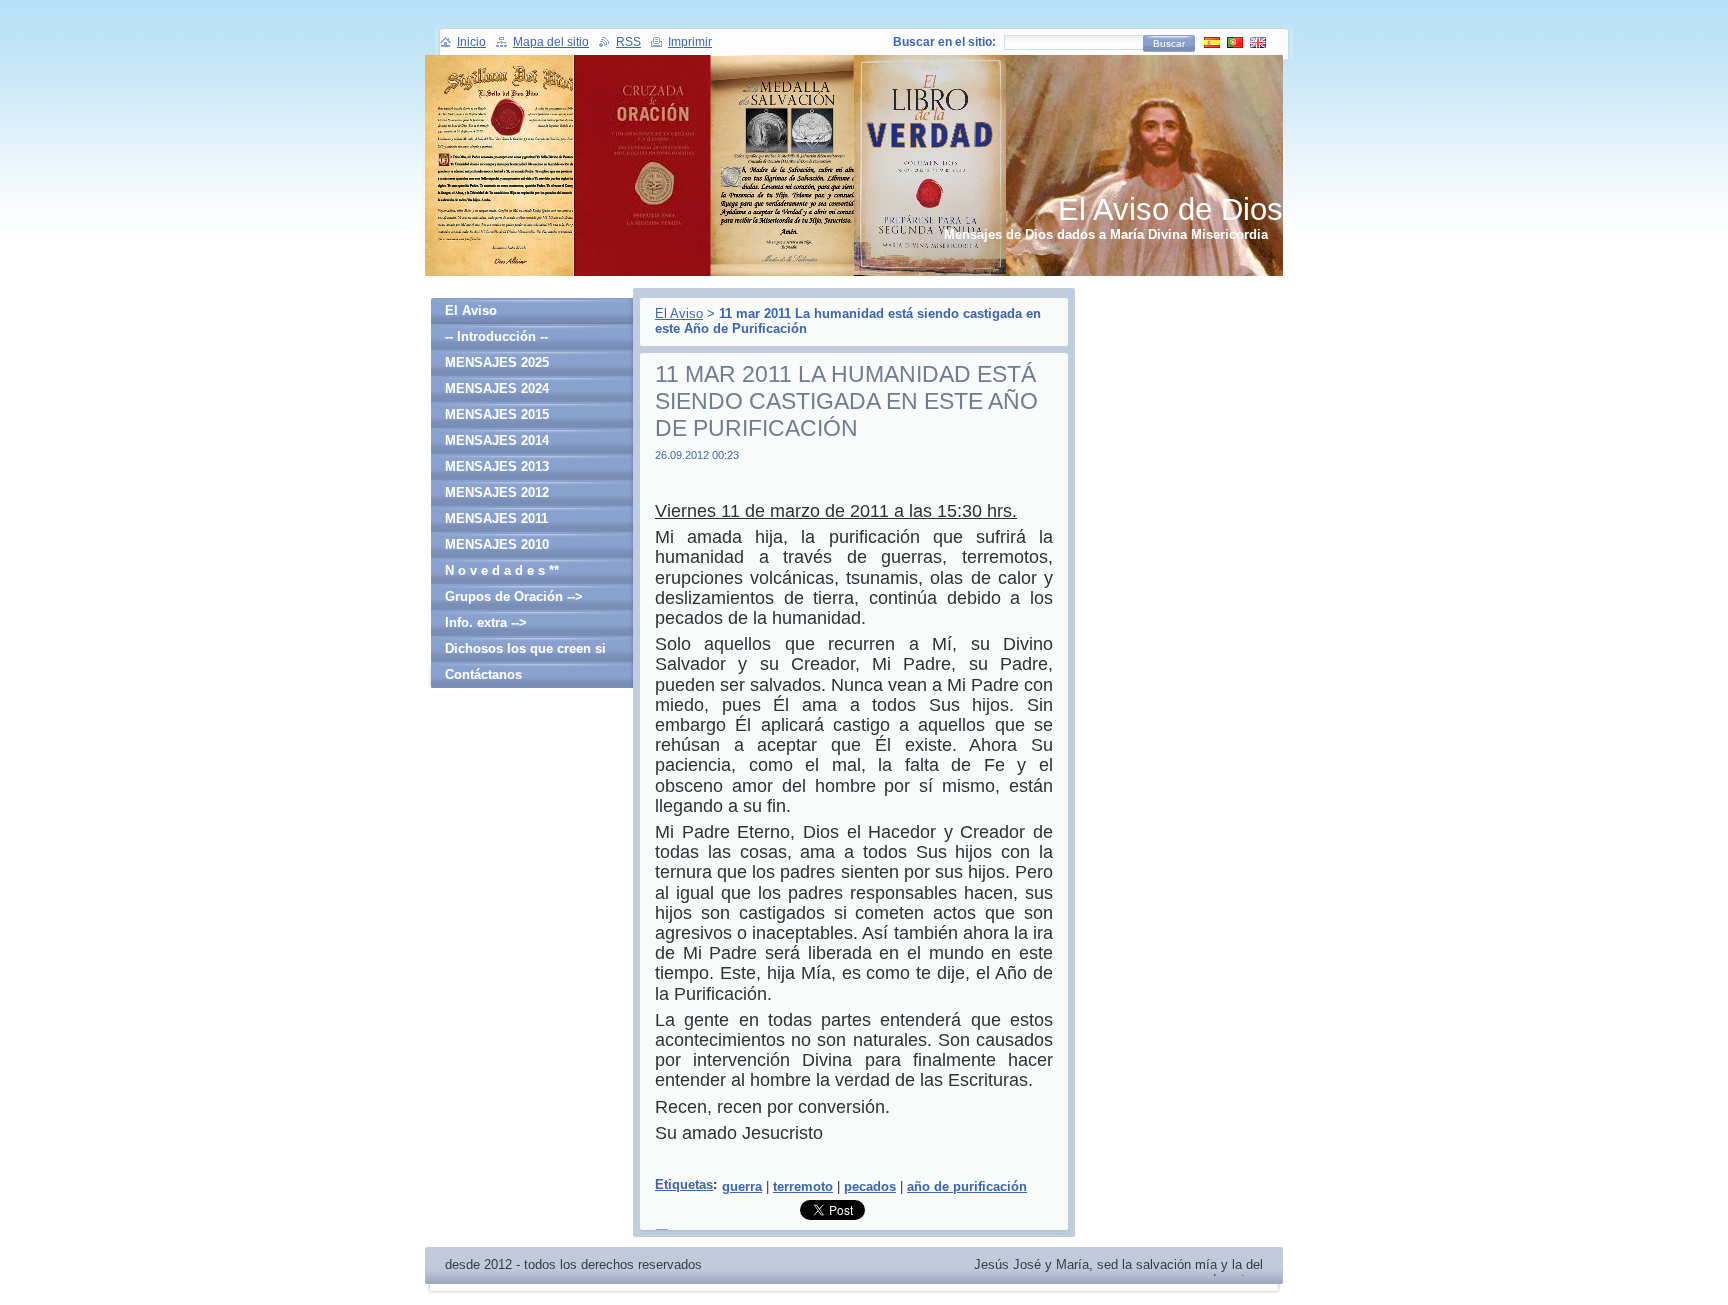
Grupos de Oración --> (514, 596)
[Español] (1212, 42)
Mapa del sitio (551, 42)
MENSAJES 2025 (497, 362)
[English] (1258, 42)
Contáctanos (483, 674)
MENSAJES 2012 (497, 492)
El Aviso (679, 313)
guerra (742, 1186)
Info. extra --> (486, 622)
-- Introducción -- (496, 336)
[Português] (1235, 42)
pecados (870, 1186)
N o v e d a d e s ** (502, 570)
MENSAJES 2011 (496, 518)
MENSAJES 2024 (497, 388)
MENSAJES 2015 (497, 414)
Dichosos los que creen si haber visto (525, 651)
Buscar (1169, 43)
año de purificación (967, 1186)
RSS (628, 42)
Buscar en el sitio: (944, 42)
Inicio (471, 42)
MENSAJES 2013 (497, 466)
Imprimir (690, 42)
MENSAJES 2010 (497, 544)
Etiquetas (684, 1184)
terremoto (803, 1186)
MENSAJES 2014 (497, 440)
